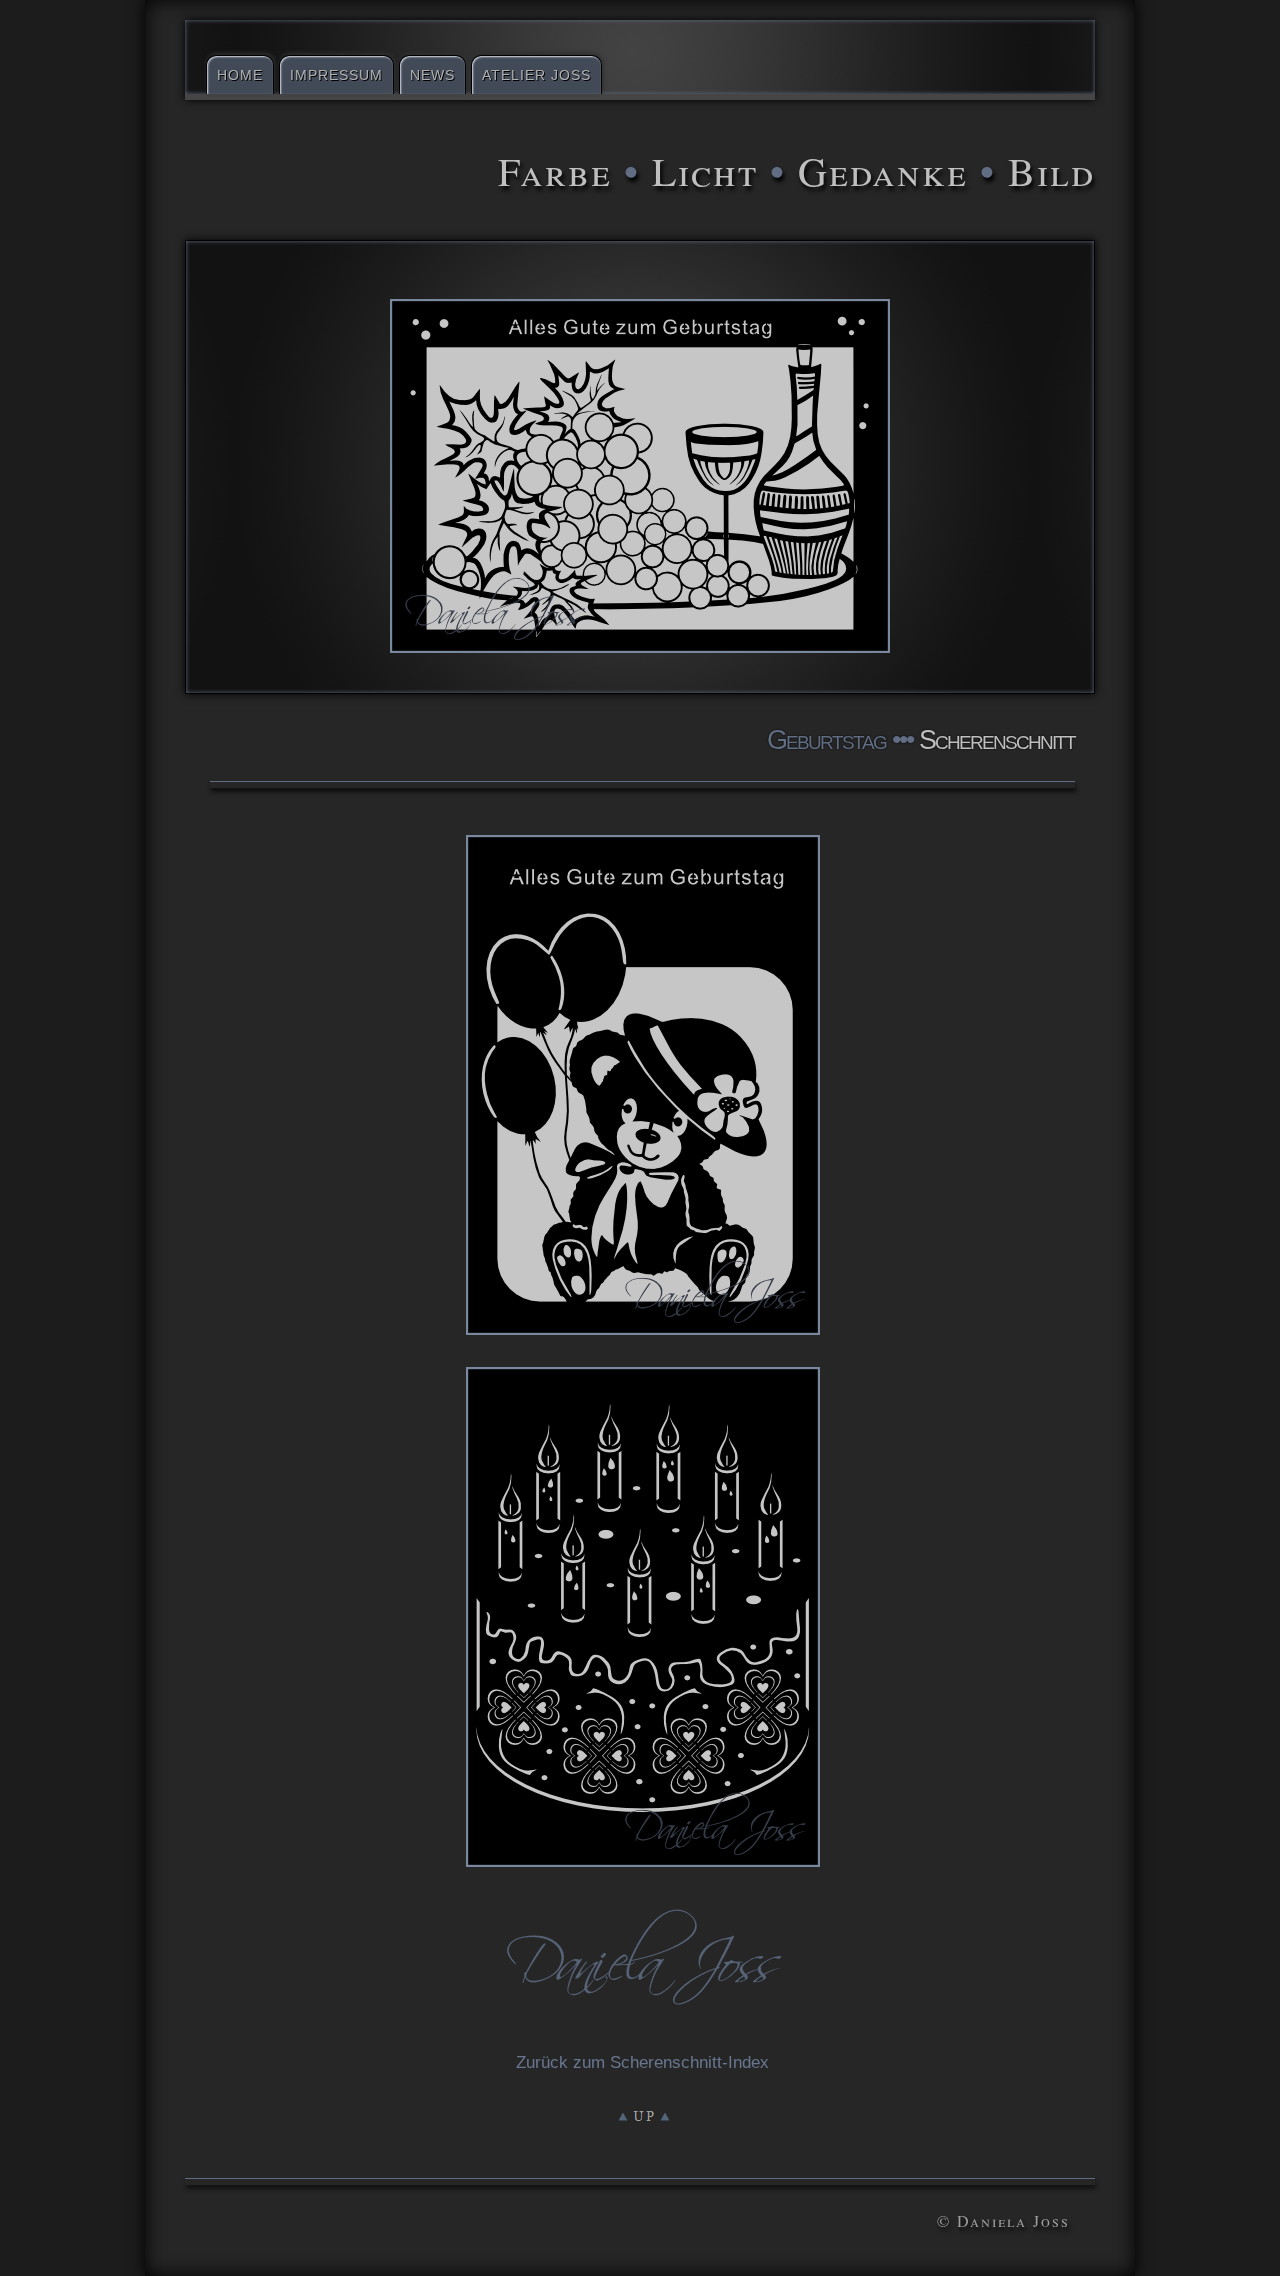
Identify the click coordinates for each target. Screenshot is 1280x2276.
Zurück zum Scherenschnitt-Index (642, 2062)
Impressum (336, 75)
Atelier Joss (536, 75)
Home (240, 75)
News (432, 75)
